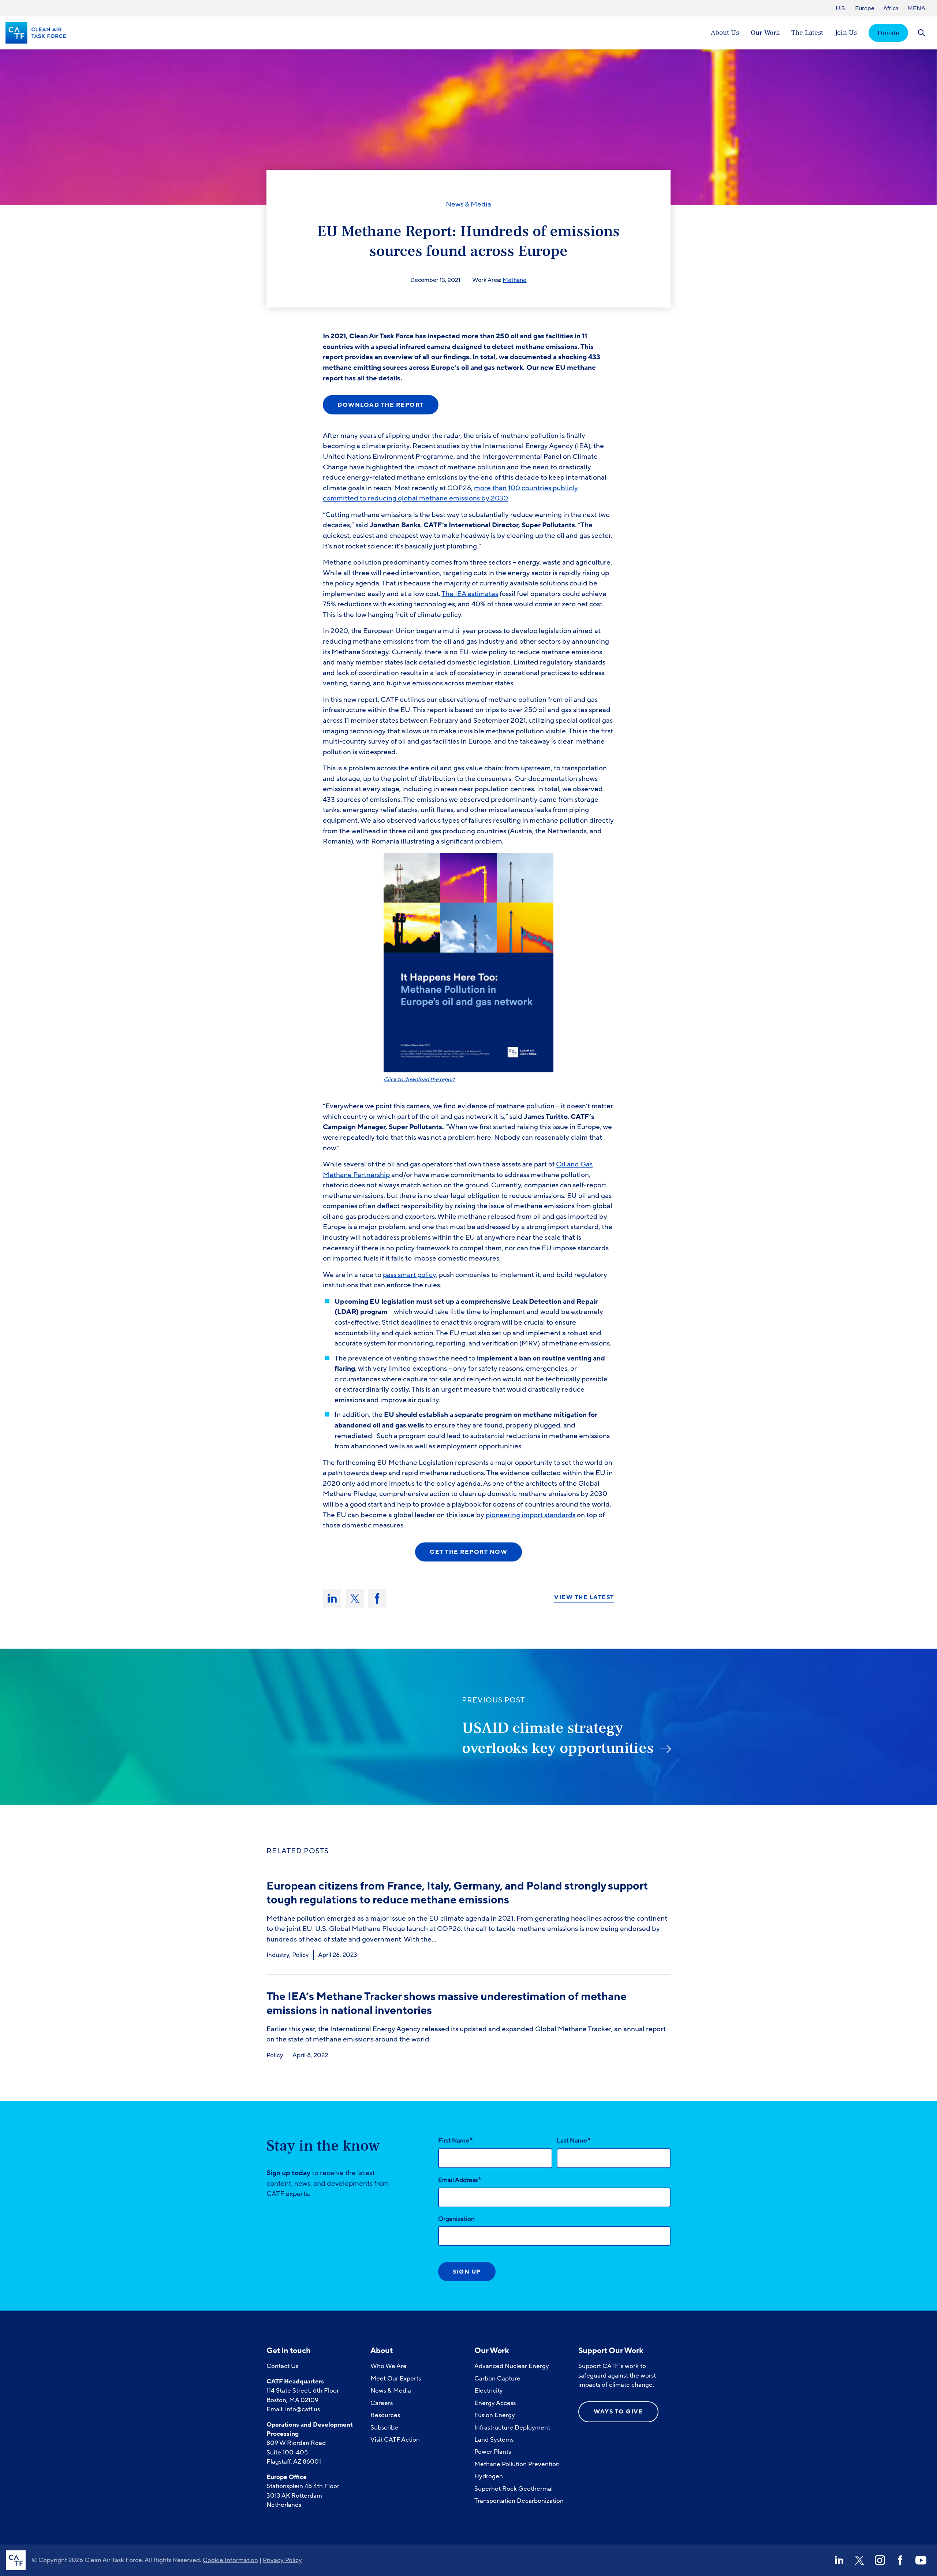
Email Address (460, 2180)
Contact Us (282, 2366)
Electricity (489, 2391)
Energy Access (495, 2403)
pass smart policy (409, 1275)
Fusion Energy (495, 2415)
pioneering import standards (531, 1515)
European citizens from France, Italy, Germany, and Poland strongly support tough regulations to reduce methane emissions (457, 1893)
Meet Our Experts (396, 2378)
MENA (916, 8)
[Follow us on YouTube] (921, 2560)
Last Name (574, 2140)
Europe (865, 8)
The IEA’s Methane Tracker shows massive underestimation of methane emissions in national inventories (447, 2004)
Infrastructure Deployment (512, 2428)
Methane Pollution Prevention (517, 2464)
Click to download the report (419, 1079)
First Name (455, 2140)
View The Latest (584, 1598)
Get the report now (468, 1552)
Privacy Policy (282, 2560)
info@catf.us (303, 2409)
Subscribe (384, 2428)
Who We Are (389, 2366)
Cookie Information (230, 2560)
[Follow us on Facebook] (900, 2560)
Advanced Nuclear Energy (512, 2366)
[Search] (921, 33)
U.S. (841, 8)
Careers (382, 2403)
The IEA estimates (470, 594)
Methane (514, 280)
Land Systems (494, 2440)
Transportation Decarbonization (519, 2501)
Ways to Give (618, 2412)
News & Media (468, 204)
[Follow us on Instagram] (880, 2560)
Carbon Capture (497, 2378)
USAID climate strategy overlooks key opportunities (558, 1738)
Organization (456, 2219)
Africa (891, 8)
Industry (278, 1955)
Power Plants (493, 2452)
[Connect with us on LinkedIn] (839, 2560)
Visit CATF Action (395, 2440)
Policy (300, 1955)
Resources (385, 2415)
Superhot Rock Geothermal (514, 2489)
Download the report (381, 405)
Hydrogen (489, 2476)
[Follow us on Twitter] (859, 2560)
